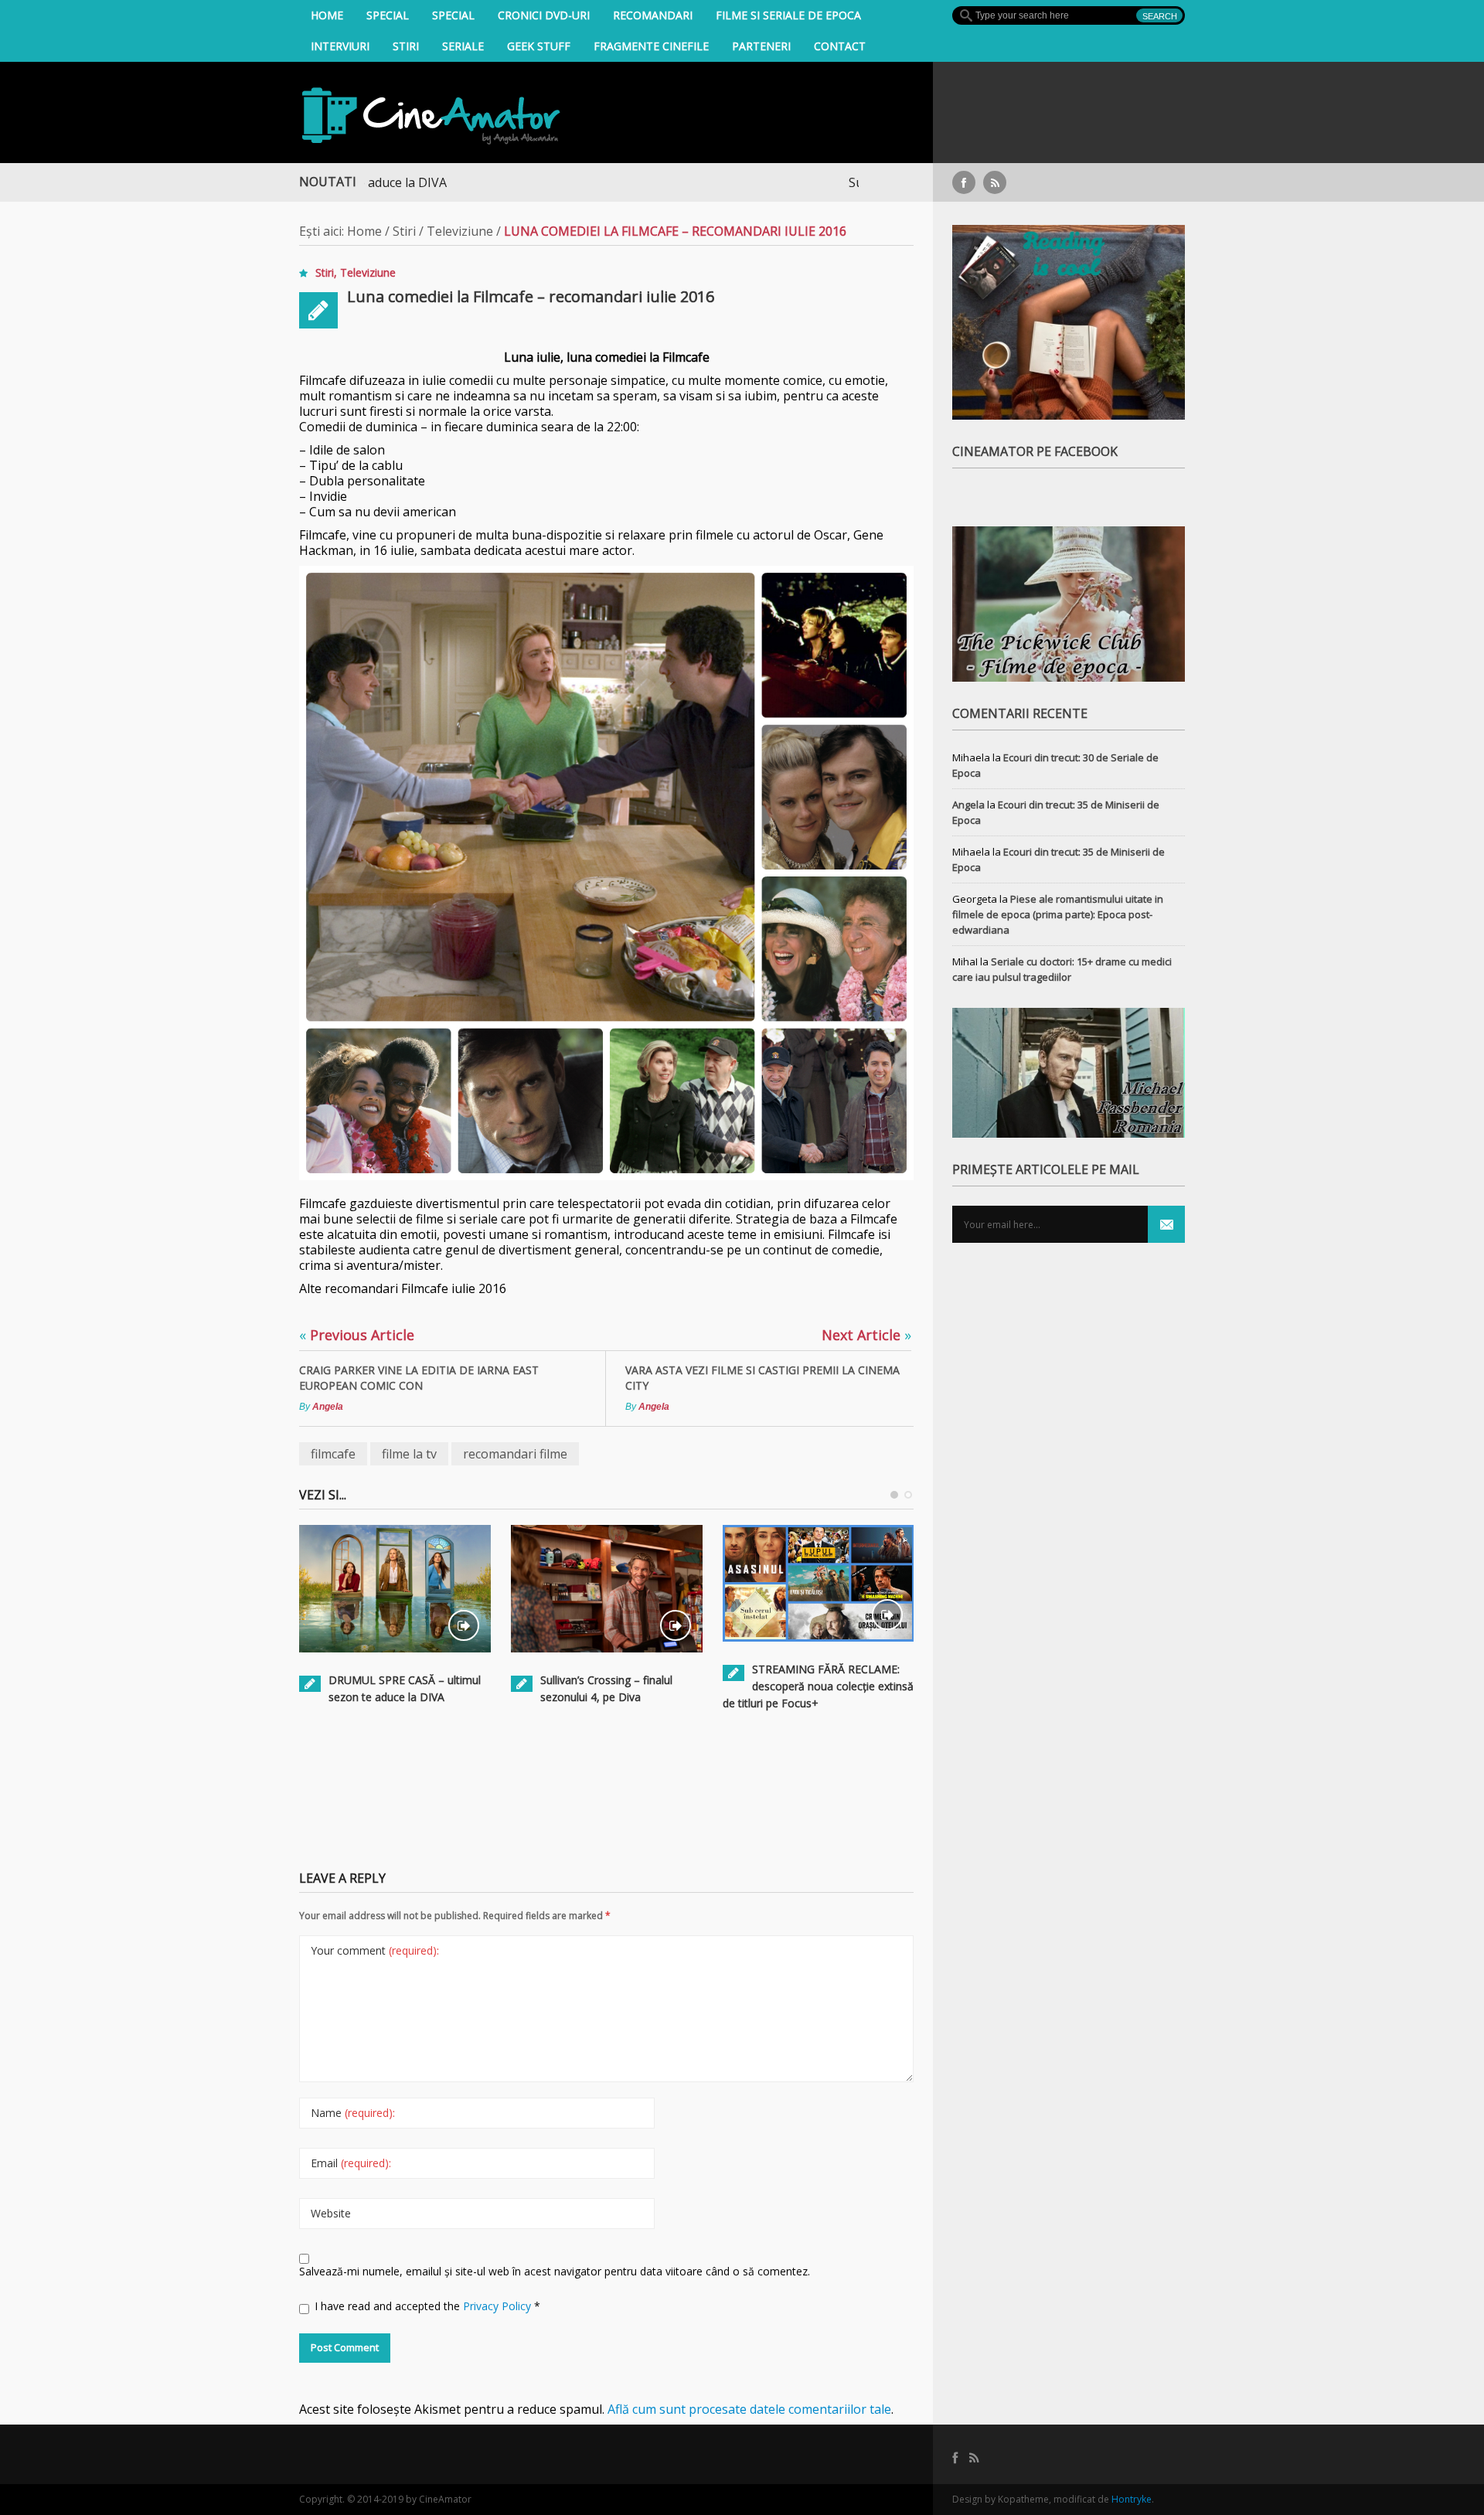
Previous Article (357, 1335)
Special (388, 15)
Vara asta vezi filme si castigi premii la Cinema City (762, 1378)
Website (331, 2213)
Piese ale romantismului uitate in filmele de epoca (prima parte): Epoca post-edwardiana (1058, 914)
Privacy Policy (499, 2306)
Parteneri (761, 46)
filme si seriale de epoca (788, 15)
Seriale (463, 46)
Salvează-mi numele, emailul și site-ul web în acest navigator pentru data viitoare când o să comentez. (555, 2271)
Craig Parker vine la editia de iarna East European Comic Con (419, 1378)
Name (353, 2113)
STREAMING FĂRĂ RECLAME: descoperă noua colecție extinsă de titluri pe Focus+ (818, 1686)
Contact (840, 46)
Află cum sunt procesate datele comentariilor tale (749, 2409)
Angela (328, 1407)
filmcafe (333, 1454)
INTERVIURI (340, 46)
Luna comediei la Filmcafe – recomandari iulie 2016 (531, 296)
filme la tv (409, 1454)
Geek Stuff (539, 46)
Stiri (406, 46)
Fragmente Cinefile (651, 46)
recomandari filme (515, 1454)
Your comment (375, 1950)
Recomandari (653, 15)
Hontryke (1132, 2499)
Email (351, 2163)
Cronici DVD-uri (544, 15)
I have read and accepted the (427, 2306)
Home (327, 15)
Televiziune (460, 231)
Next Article (866, 1335)
